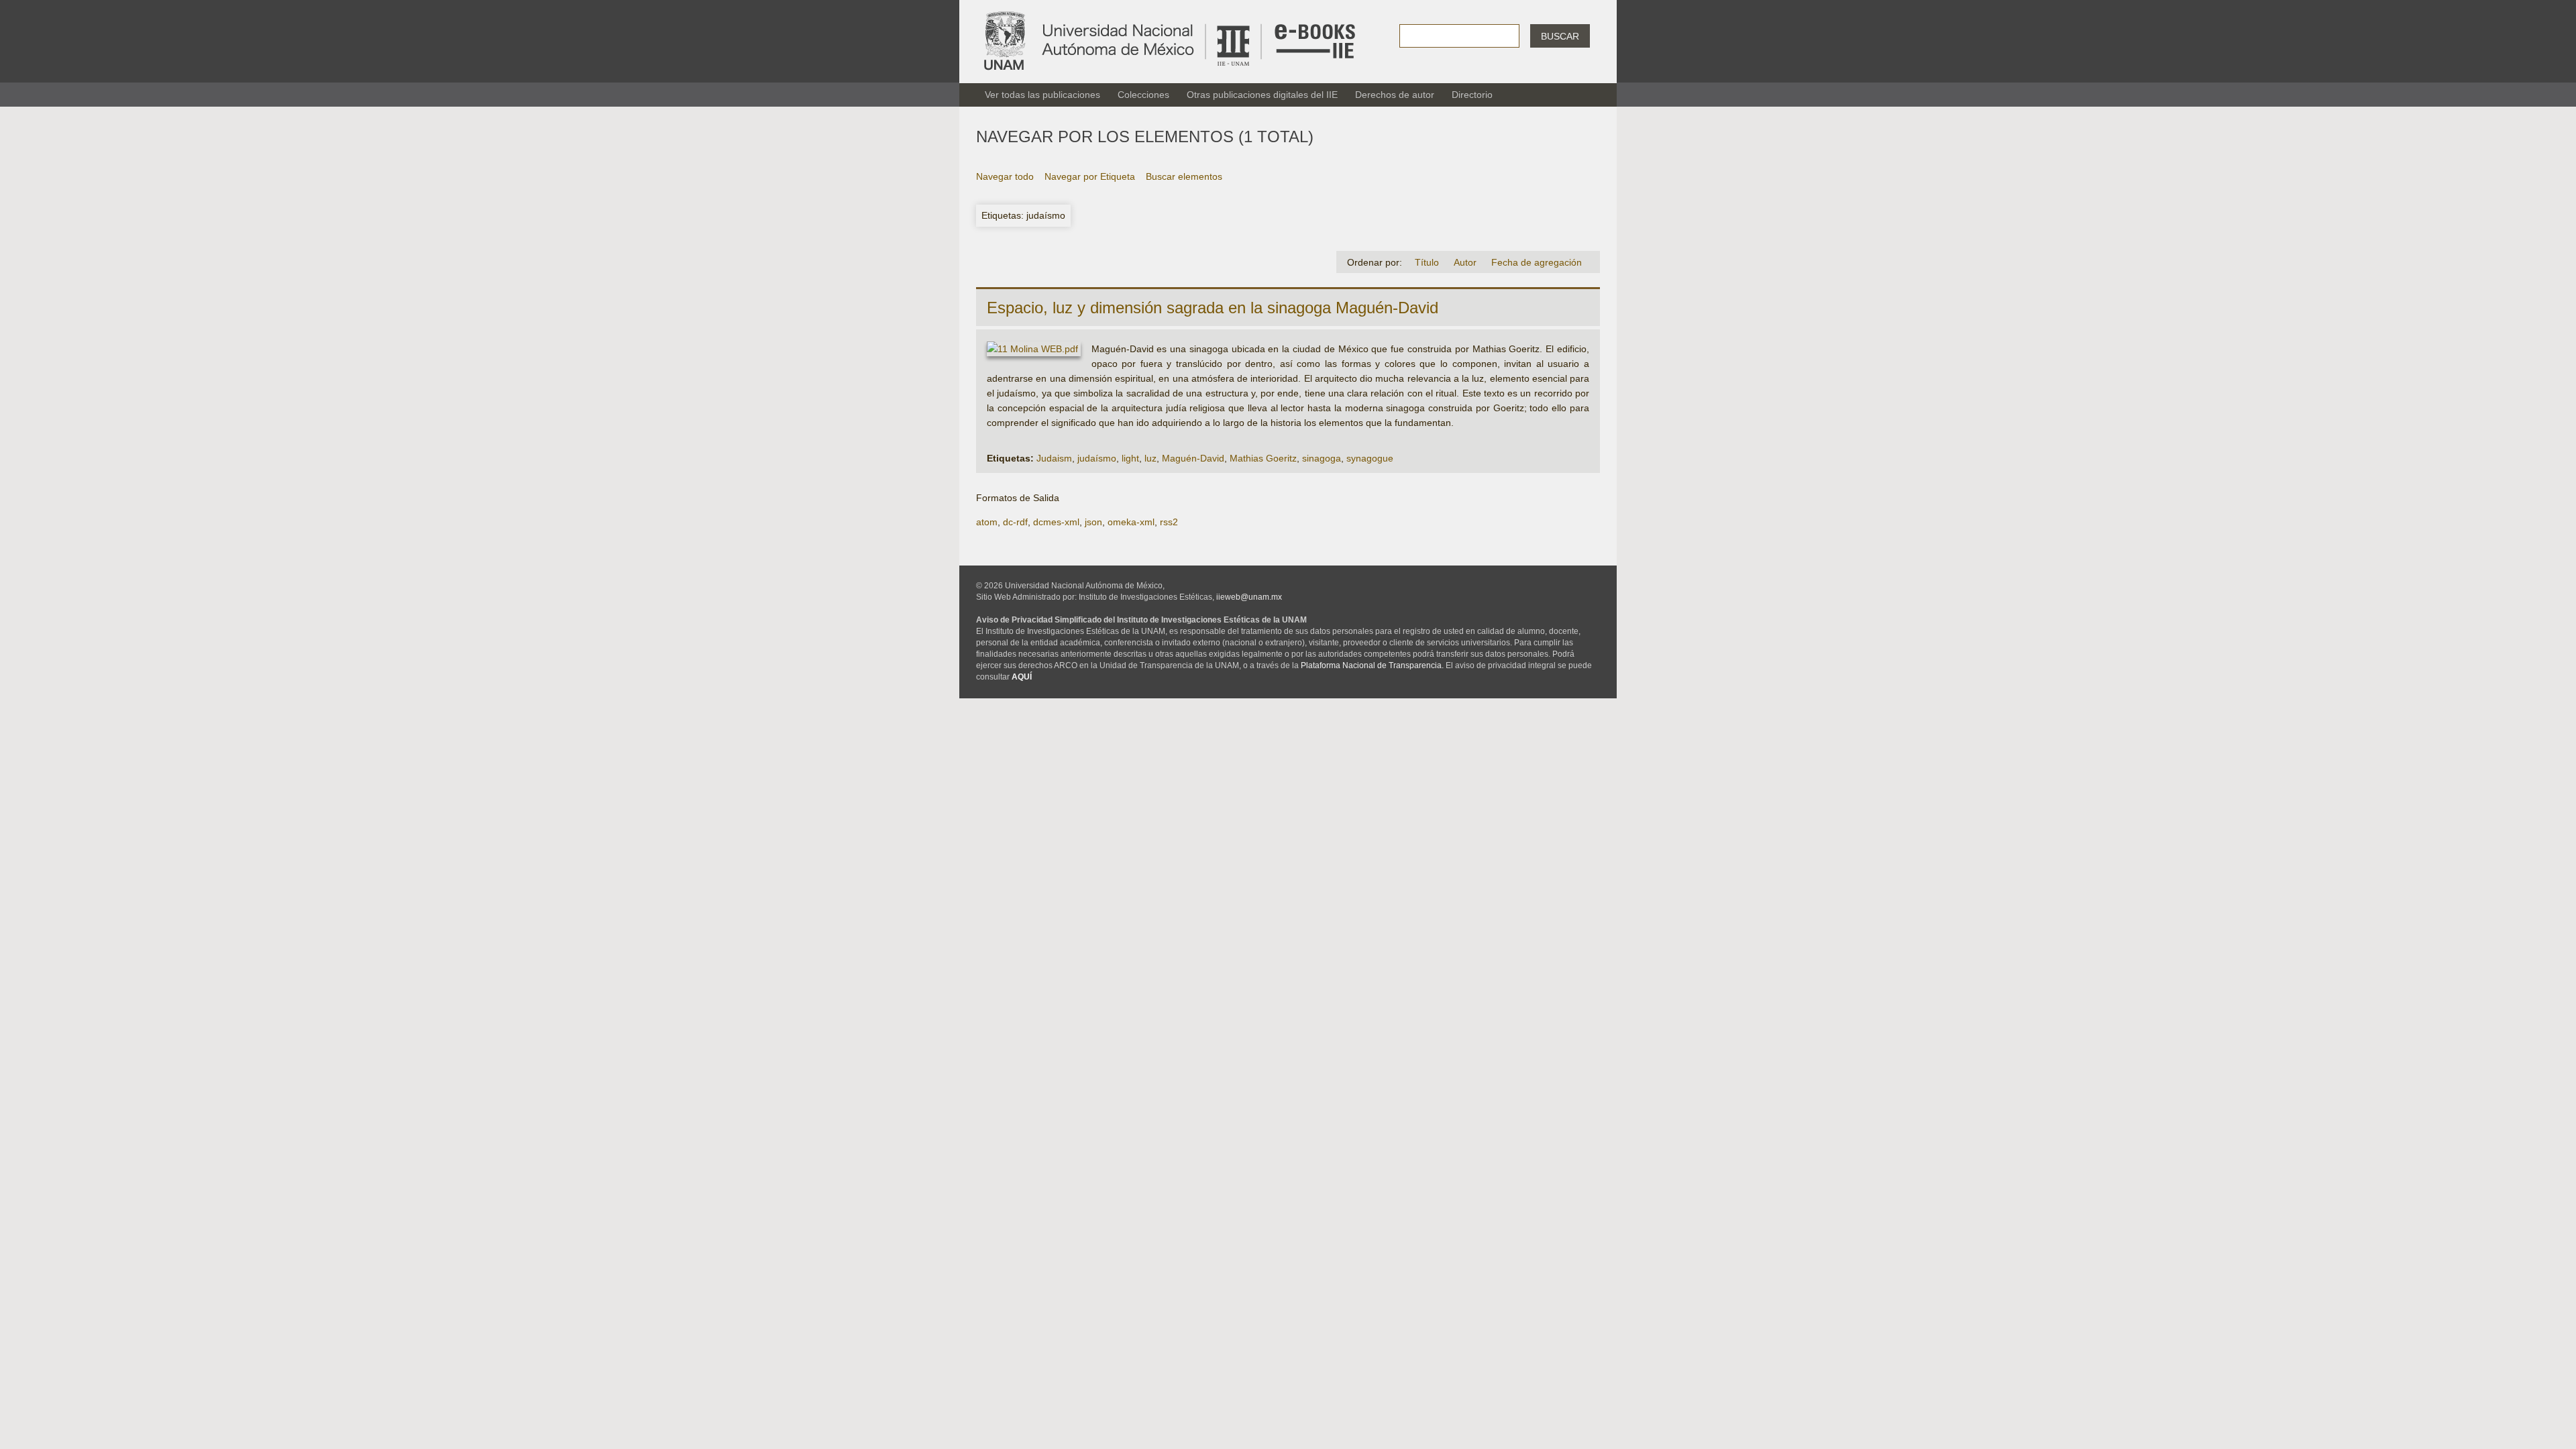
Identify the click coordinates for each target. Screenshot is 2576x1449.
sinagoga (1322, 458)
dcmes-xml (1056, 522)
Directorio (1472, 95)
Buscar (1560, 36)
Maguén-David (1193, 458)
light (1130, 458)
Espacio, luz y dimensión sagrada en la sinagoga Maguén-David (1213, 308)
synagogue (1370, 458)
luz (1150, 458)
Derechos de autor (1395, 95)
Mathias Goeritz (1263, 458)
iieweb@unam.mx (1249, 597)
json (1093, 522)
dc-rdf (1015, 522)
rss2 (1169, 522)
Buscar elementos (1184, 176)
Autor (1465, 262)
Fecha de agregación (1537, 262)
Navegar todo (1005, 176)
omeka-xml (1131, 522)
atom (987, 522)
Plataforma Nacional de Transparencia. (1372, 665)
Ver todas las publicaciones (1042, 95)
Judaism (1054, 458)
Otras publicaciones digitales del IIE (1262, 95)
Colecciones (1143, 95)
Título (1427, 262)
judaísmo (1097, 458)
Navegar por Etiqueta (1090, 176)
